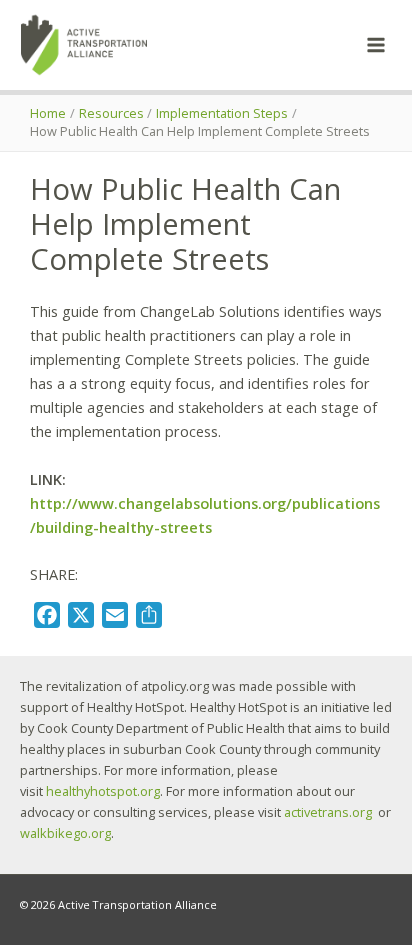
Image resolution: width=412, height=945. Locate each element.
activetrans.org (328, 812)
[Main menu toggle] (376, 45)
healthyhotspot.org (103, 791)
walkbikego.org (65, 833)
